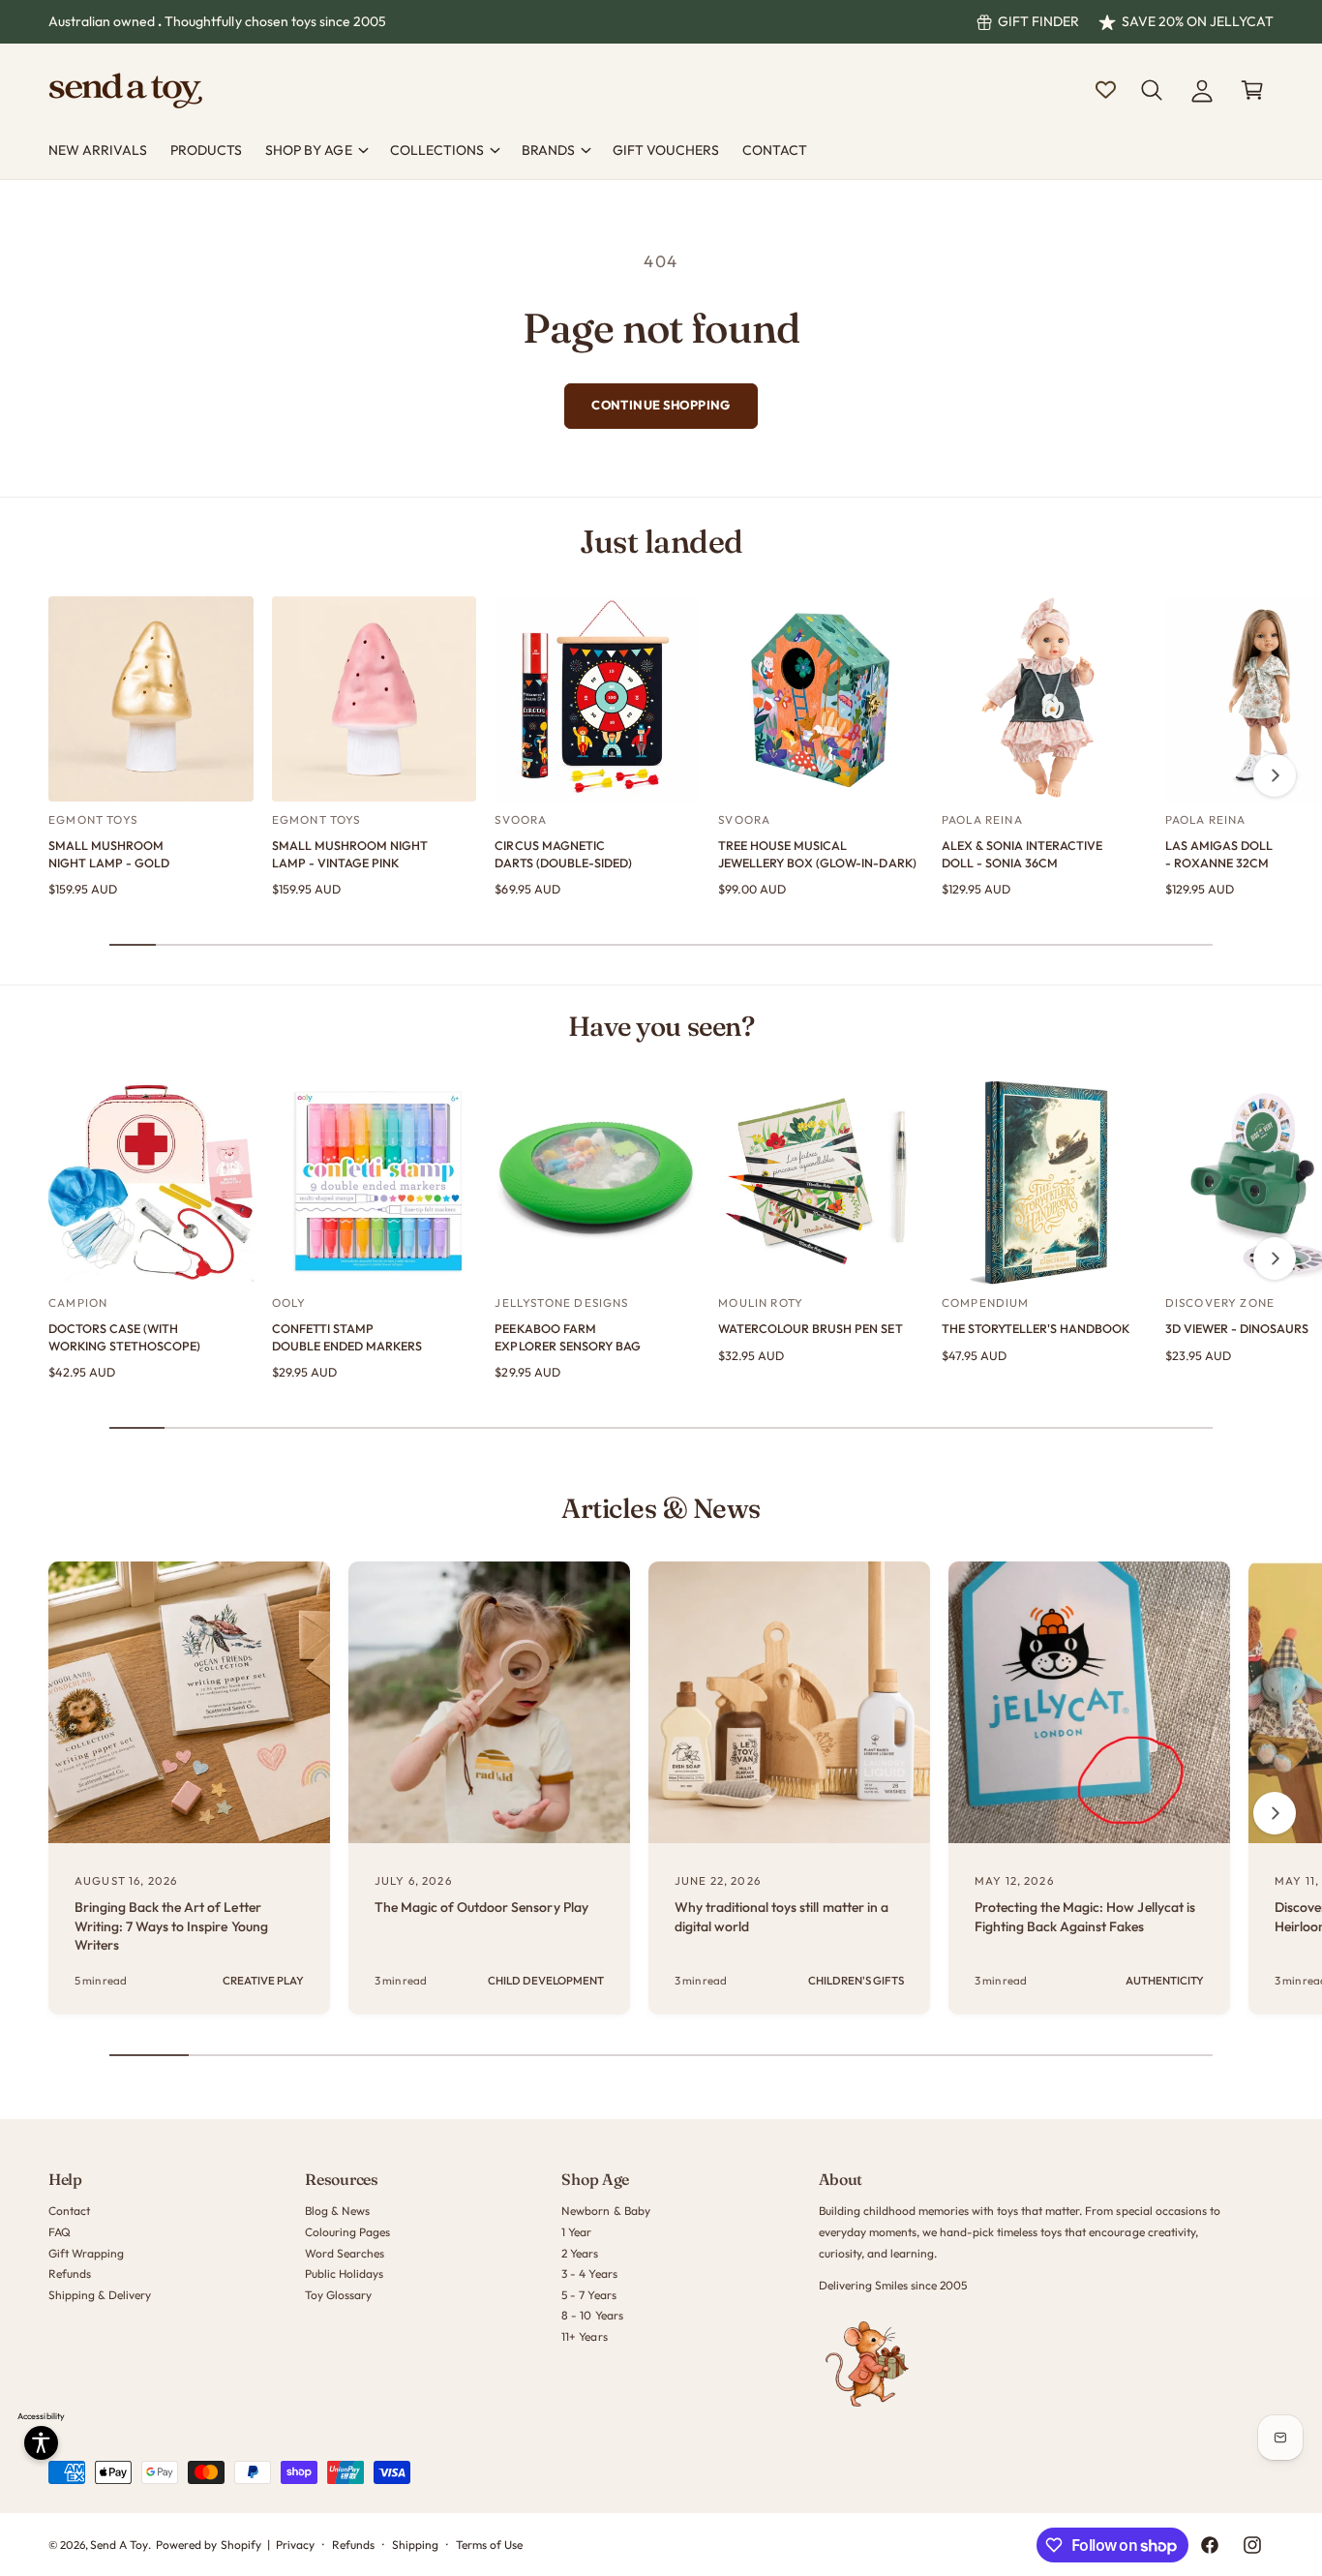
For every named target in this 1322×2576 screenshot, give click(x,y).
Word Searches (345, 2253)
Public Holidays (344, 2273)
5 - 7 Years (588, 2295)
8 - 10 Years (592, 2315)
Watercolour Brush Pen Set (810, 1328)
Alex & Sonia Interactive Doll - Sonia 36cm (1022, 854)
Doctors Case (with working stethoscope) (124, 1337)
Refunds (70, 2273)
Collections (437, 150)
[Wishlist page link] (1106, 90)
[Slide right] (1275, 775)
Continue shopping (661, 405)
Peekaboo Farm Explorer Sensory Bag (567, 1337)
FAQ (60, 2232)
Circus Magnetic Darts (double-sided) (563, 854)
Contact (69, 2211)
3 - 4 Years (589, 2273)
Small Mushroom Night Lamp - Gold (109, 854)
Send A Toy (119, 2545)
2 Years (580, 2253)
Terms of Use (489, 2545)
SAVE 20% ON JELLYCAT (1198, 21)
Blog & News (337, 2211)
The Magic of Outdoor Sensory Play (481, 1907)
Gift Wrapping (86, 2253)
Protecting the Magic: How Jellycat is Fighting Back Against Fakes (1085, 1917)
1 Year (576, 2232)
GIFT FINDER (1038, 21)
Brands (548, 150)
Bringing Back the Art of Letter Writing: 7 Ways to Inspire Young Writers (171, 1926)
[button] (1152, 90)
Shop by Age (308, 150)
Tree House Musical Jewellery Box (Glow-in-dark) (817, 854)
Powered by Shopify (208, 2545)
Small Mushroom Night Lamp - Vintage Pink (350, 854)
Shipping (415, 2545)
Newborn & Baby (605, 2211)
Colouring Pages (347, 2232)
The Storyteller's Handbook (1036, 1328)
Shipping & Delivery (100, 2295)
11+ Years (584, 2336)
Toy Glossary (338, 2295)
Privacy (295, 2545)
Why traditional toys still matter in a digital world (781, 1917)
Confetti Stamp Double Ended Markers (347, 1337)
